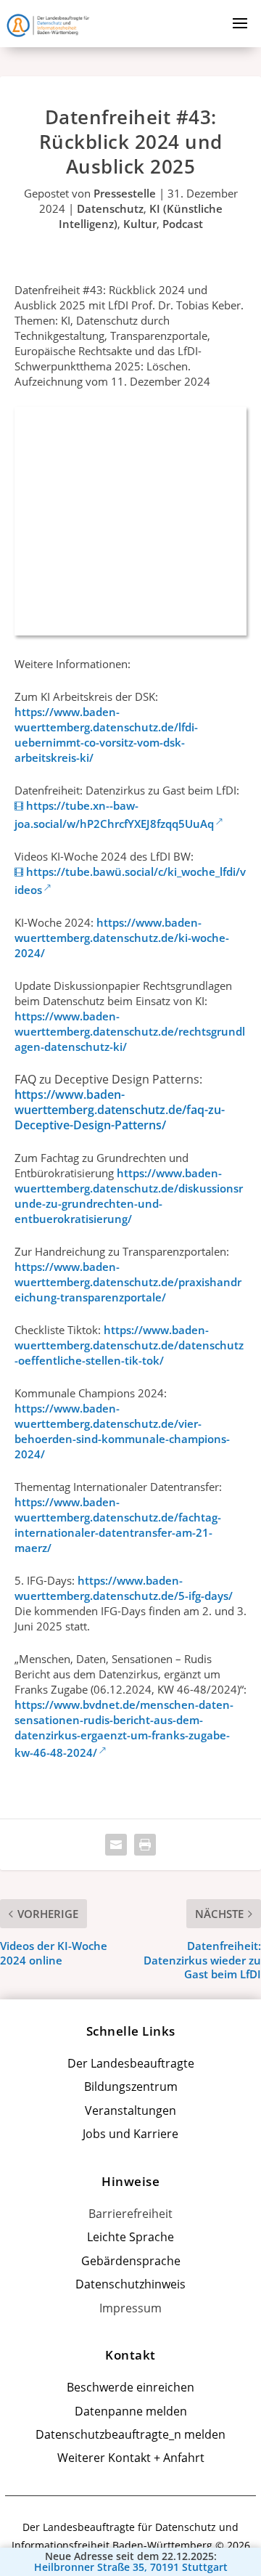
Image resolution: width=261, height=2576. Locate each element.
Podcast (183, 224)
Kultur (140, 224)
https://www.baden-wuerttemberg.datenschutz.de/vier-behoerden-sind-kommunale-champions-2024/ (122, 1431)
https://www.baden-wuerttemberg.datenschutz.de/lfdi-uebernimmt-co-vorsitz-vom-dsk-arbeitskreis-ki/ (106, 735)
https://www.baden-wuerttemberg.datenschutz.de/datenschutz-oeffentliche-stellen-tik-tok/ (129, 1345)
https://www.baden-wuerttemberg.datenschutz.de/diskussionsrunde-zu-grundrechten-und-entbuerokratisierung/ (129, 1196)
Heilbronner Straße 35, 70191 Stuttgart (131, 2567)
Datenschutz (110, 208)
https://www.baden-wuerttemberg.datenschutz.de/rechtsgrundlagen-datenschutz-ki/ (130, 1031)
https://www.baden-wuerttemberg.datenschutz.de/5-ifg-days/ (124, 1588)
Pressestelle (125, 193)
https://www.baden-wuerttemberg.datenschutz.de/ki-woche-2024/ (122, 938)
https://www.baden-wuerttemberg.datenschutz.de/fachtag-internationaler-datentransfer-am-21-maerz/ (118, 1525)
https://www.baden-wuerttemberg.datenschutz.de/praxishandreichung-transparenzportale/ (128, 1282)
